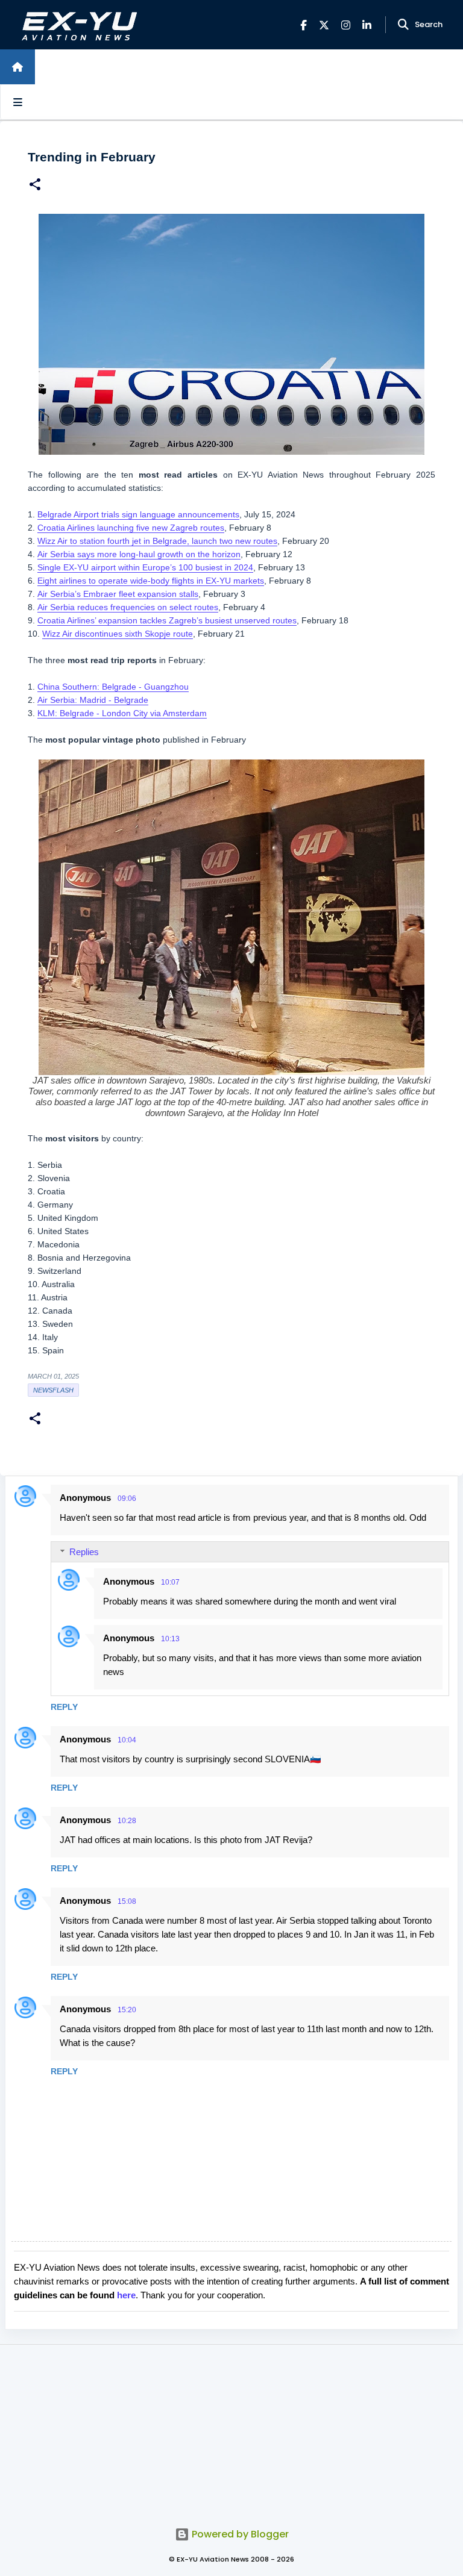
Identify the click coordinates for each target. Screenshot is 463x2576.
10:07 (170, 1582)
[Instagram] (346, 25)
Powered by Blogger (239, 2534)
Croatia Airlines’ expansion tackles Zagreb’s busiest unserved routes (167, 620)
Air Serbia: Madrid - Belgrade (93, 700)
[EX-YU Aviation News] (77, 25)
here (126, 2295)
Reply (64, 1707)
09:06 (127, 1499)
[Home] (17, 67)
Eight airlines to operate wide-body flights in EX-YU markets (151, 581)
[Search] (403, 25)
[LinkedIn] (367, 25)
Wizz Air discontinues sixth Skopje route (118, 634)
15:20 (127, 2010)
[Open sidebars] (17, 102)
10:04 (127, 1740)
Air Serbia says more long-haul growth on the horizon (139, 554)
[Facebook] (304, 25)
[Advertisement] (231, 2429)
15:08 (127, 1901)
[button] (35, 186)
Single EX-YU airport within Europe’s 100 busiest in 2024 (145, 567)
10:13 (170, 1639)
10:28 (127, 1821)
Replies (84, 1552)
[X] (324, 25)
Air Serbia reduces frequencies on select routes (128, 607)
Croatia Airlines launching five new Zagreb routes (131, 528)
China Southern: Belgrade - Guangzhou (113, 687)
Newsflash (53, 1390)
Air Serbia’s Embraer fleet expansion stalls (118, 594)
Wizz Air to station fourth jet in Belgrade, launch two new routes (157, 541)
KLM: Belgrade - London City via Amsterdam (122, 713)
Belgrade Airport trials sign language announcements (138, 514)
